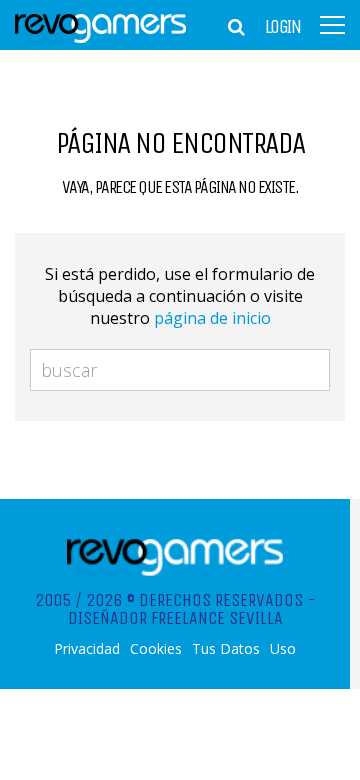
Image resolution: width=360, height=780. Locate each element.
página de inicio (212, 318)
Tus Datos (226, 649)
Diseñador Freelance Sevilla (175, 618)
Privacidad (87, 649)
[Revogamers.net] (101, 39)
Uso (283, 649)
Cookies (156, 649)
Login (283, 27)
